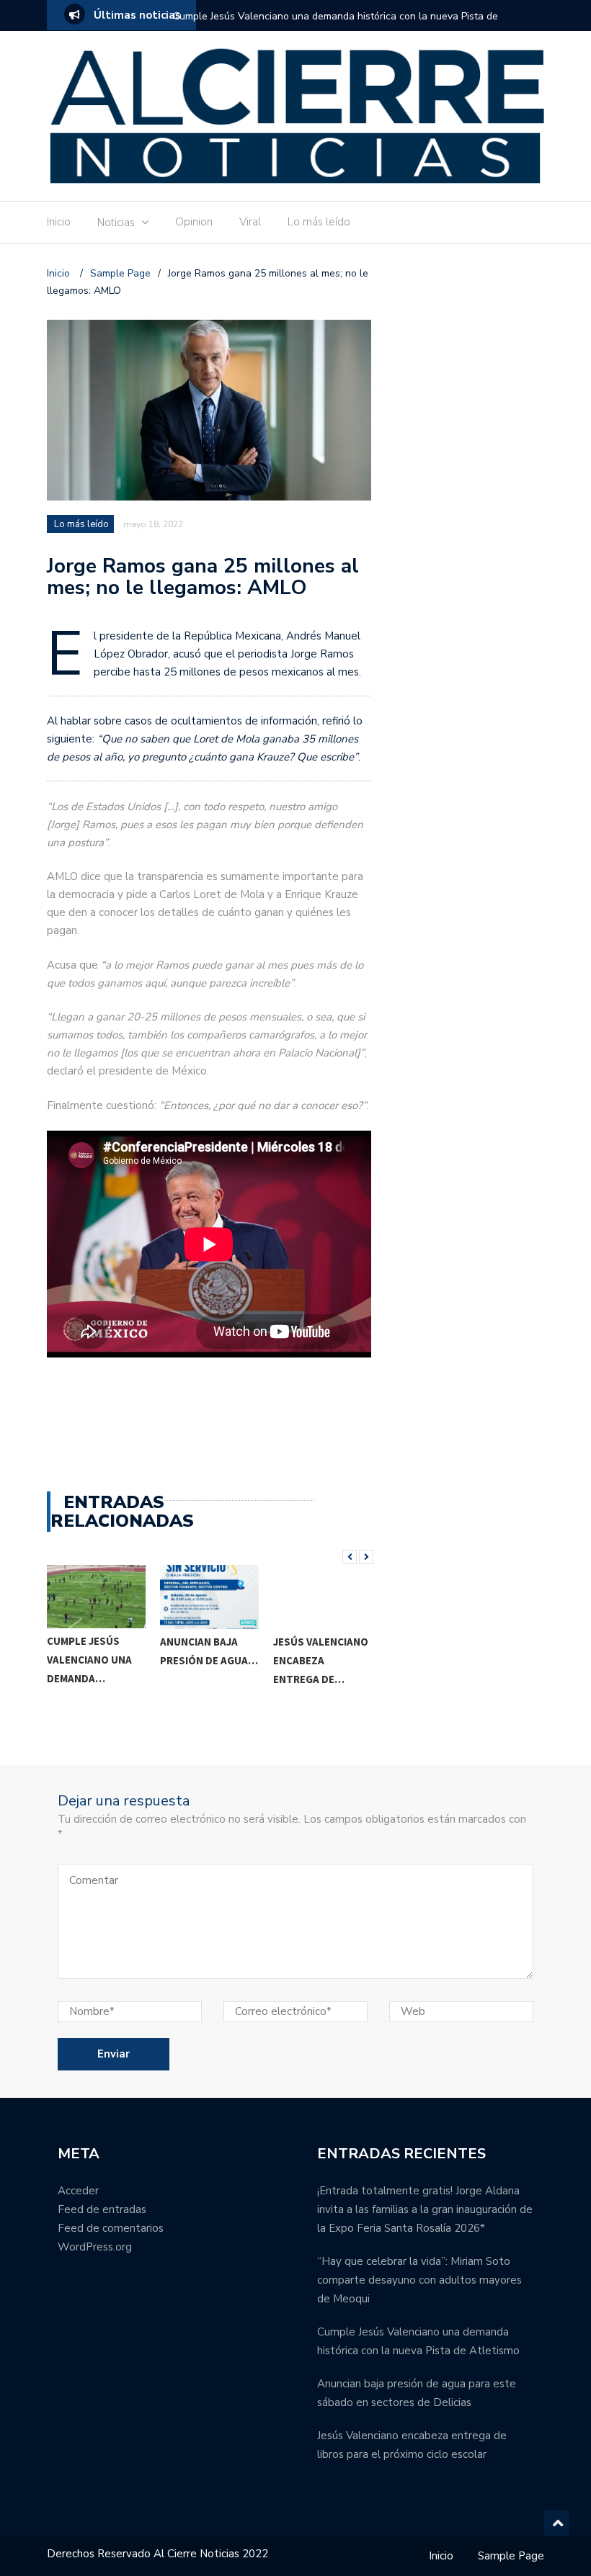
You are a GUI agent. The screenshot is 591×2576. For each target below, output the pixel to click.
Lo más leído (319, 222)
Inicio (59, 222)
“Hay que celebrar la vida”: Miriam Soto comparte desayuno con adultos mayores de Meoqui (419, 2280)
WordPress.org (95, 2247)
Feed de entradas (102, 2209)
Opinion (194, 222)
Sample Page (511, 2556)
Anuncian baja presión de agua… (99, 1651)
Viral (250, 222)
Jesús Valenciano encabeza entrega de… (210, 1660)
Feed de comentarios (111, 2228)
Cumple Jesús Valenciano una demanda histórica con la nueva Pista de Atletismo (336, 26)
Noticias (116, 223)
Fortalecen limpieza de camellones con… (324, 1660)
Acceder (78, 2191)
